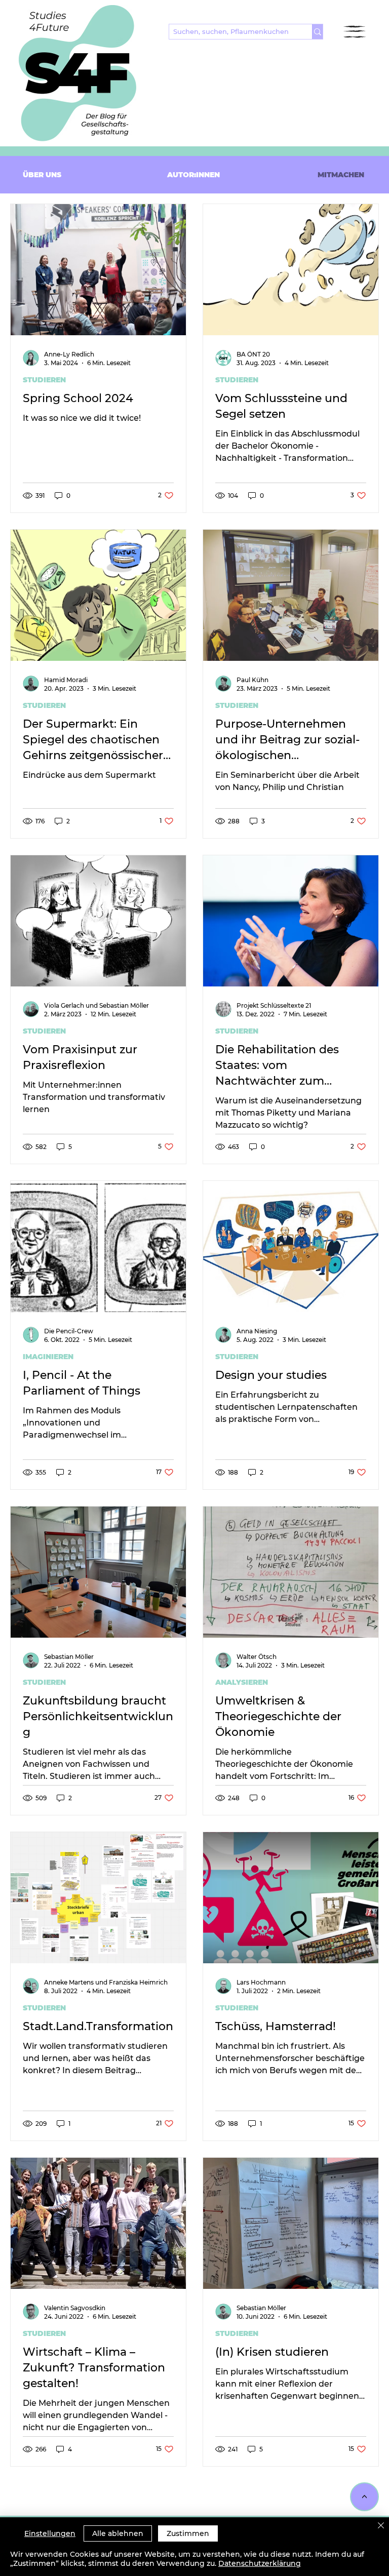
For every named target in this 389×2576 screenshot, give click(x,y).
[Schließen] (381, 2526)
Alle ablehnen (118, 2533)
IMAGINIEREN (48, 1357)
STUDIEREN (44, 380)
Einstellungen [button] (50, 2533)
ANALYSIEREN (242, 1682)
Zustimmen (188, 2533)
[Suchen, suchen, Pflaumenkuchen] (317, 32)
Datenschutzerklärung (260, 2563)
